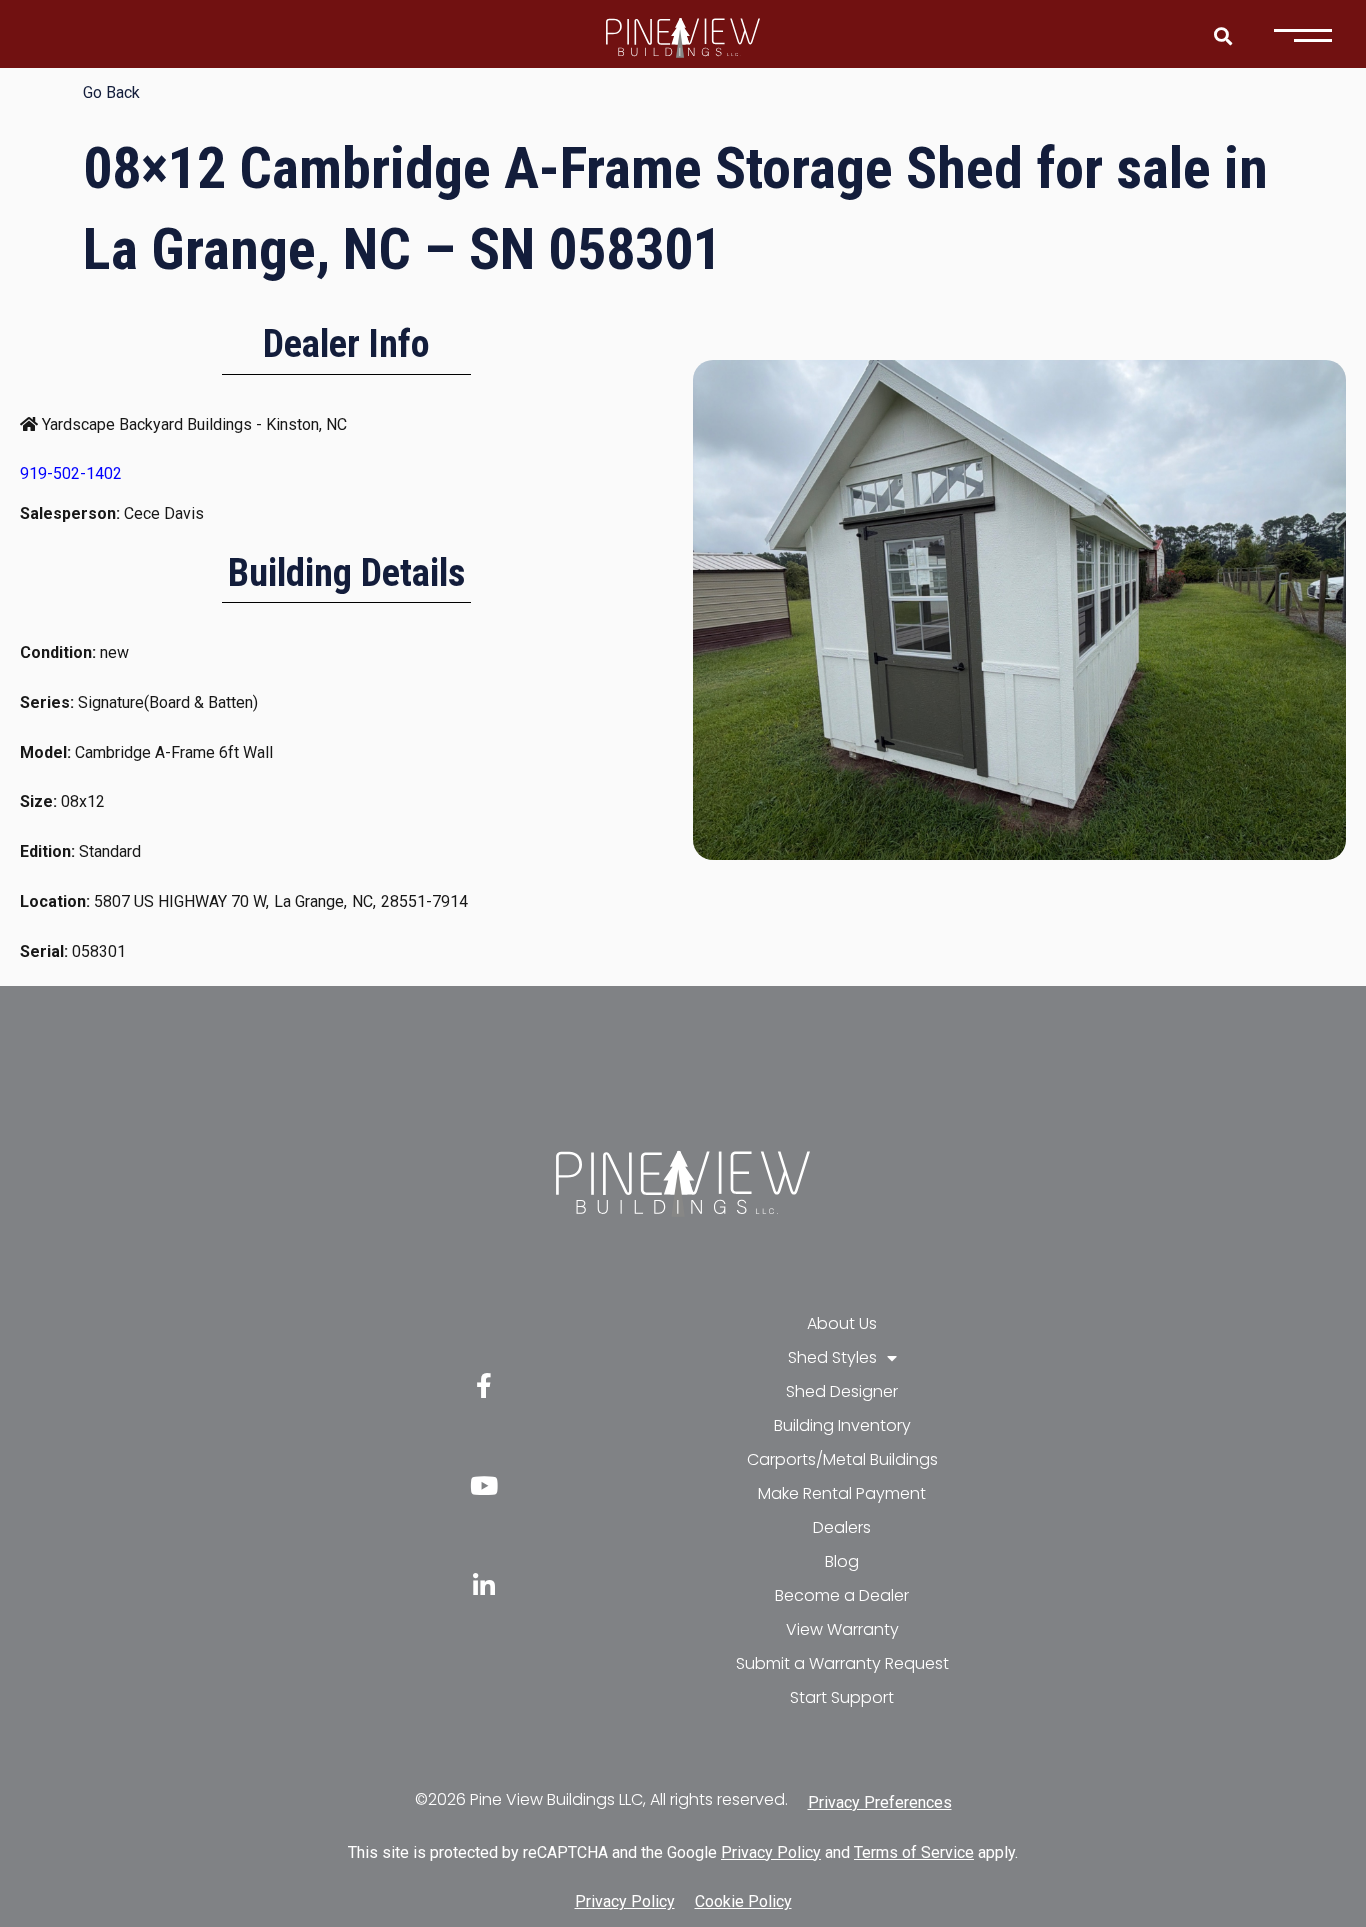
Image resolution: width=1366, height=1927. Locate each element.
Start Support (842, 1697)
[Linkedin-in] (484, 1586)
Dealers (842, 1527)
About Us (842, 1323)
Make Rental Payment (842, 1493)
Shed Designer (842, 1391)
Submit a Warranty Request (842, 1663)
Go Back (111, 92)
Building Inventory (842, 1425)
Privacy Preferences (880, 1802)
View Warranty (842, 1629)
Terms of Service (914, 1852)
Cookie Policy (743, 1901)
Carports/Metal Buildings (842, 1459)
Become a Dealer (842, 1595)
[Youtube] (484, 1486)
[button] (1222, 35)
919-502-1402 (71, 473)
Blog (842, 1561)
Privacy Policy (771, 1852)
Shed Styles (832, 1357)
